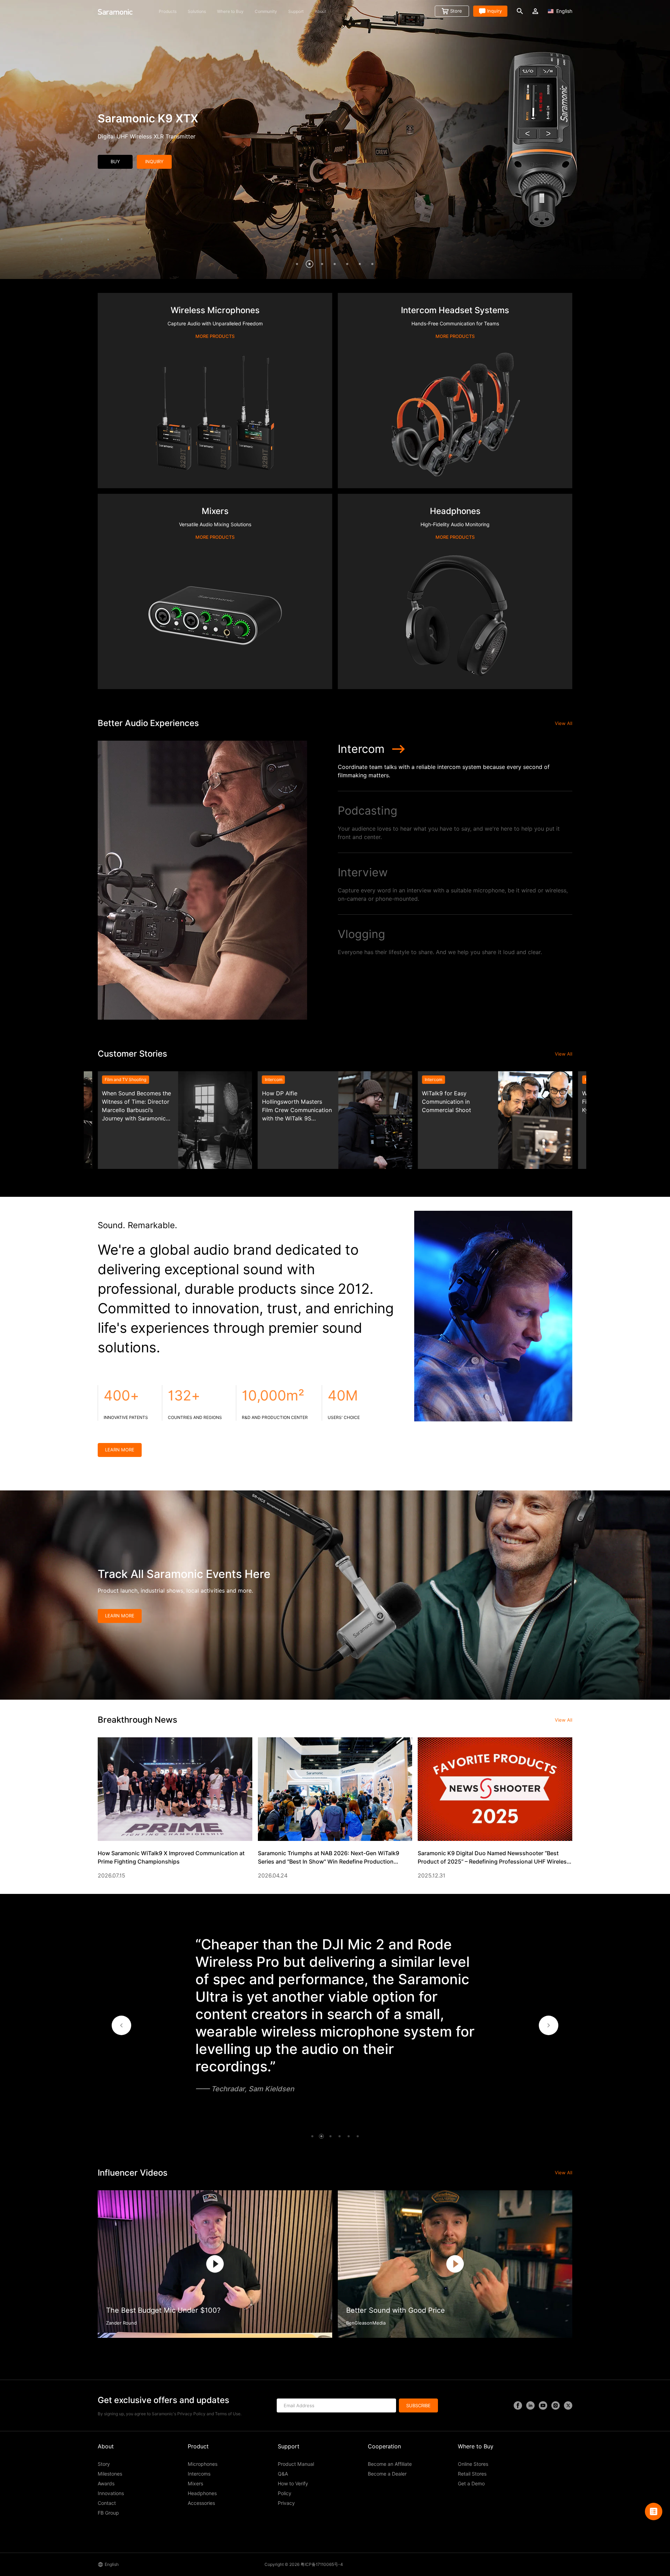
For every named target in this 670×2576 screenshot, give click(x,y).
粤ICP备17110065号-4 (322, 2564)
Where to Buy (230, 11)
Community (266, 11)
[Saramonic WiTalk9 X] (335, 139)
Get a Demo (471, 2484)
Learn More (120, 1450)
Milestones (110, 2474)
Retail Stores (472, 2474)
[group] (175, 1120)
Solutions (197, 11)
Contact (107, 2503)
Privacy (286, 2503)
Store (456, 11)
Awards (106, 2484)
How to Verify (293, 2484)
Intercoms (199, 2474)
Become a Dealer (387, 2474)
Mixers (195, 2484)
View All (564, 723)
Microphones (203, 2464)
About (321, 11)
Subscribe (418, 2405)
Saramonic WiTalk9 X (155, 118)
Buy (115, 161)
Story (104, 2464)
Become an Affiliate (390, 2464)
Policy (285, 2493)
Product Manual (296, 2464)
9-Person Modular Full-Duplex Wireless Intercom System (172, 137)
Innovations (111, 2493)
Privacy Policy (191, 2414)
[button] (121, 2025)
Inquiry (494, 11)
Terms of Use (228, 2414)
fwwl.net (397, 2564)
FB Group (108, 2513)
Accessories (201, 2503)
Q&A (283, 2474)
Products (168, 11)
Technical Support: (370, 2564)
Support (296, 11)
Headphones (202, 2493)
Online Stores (473, 2464)
